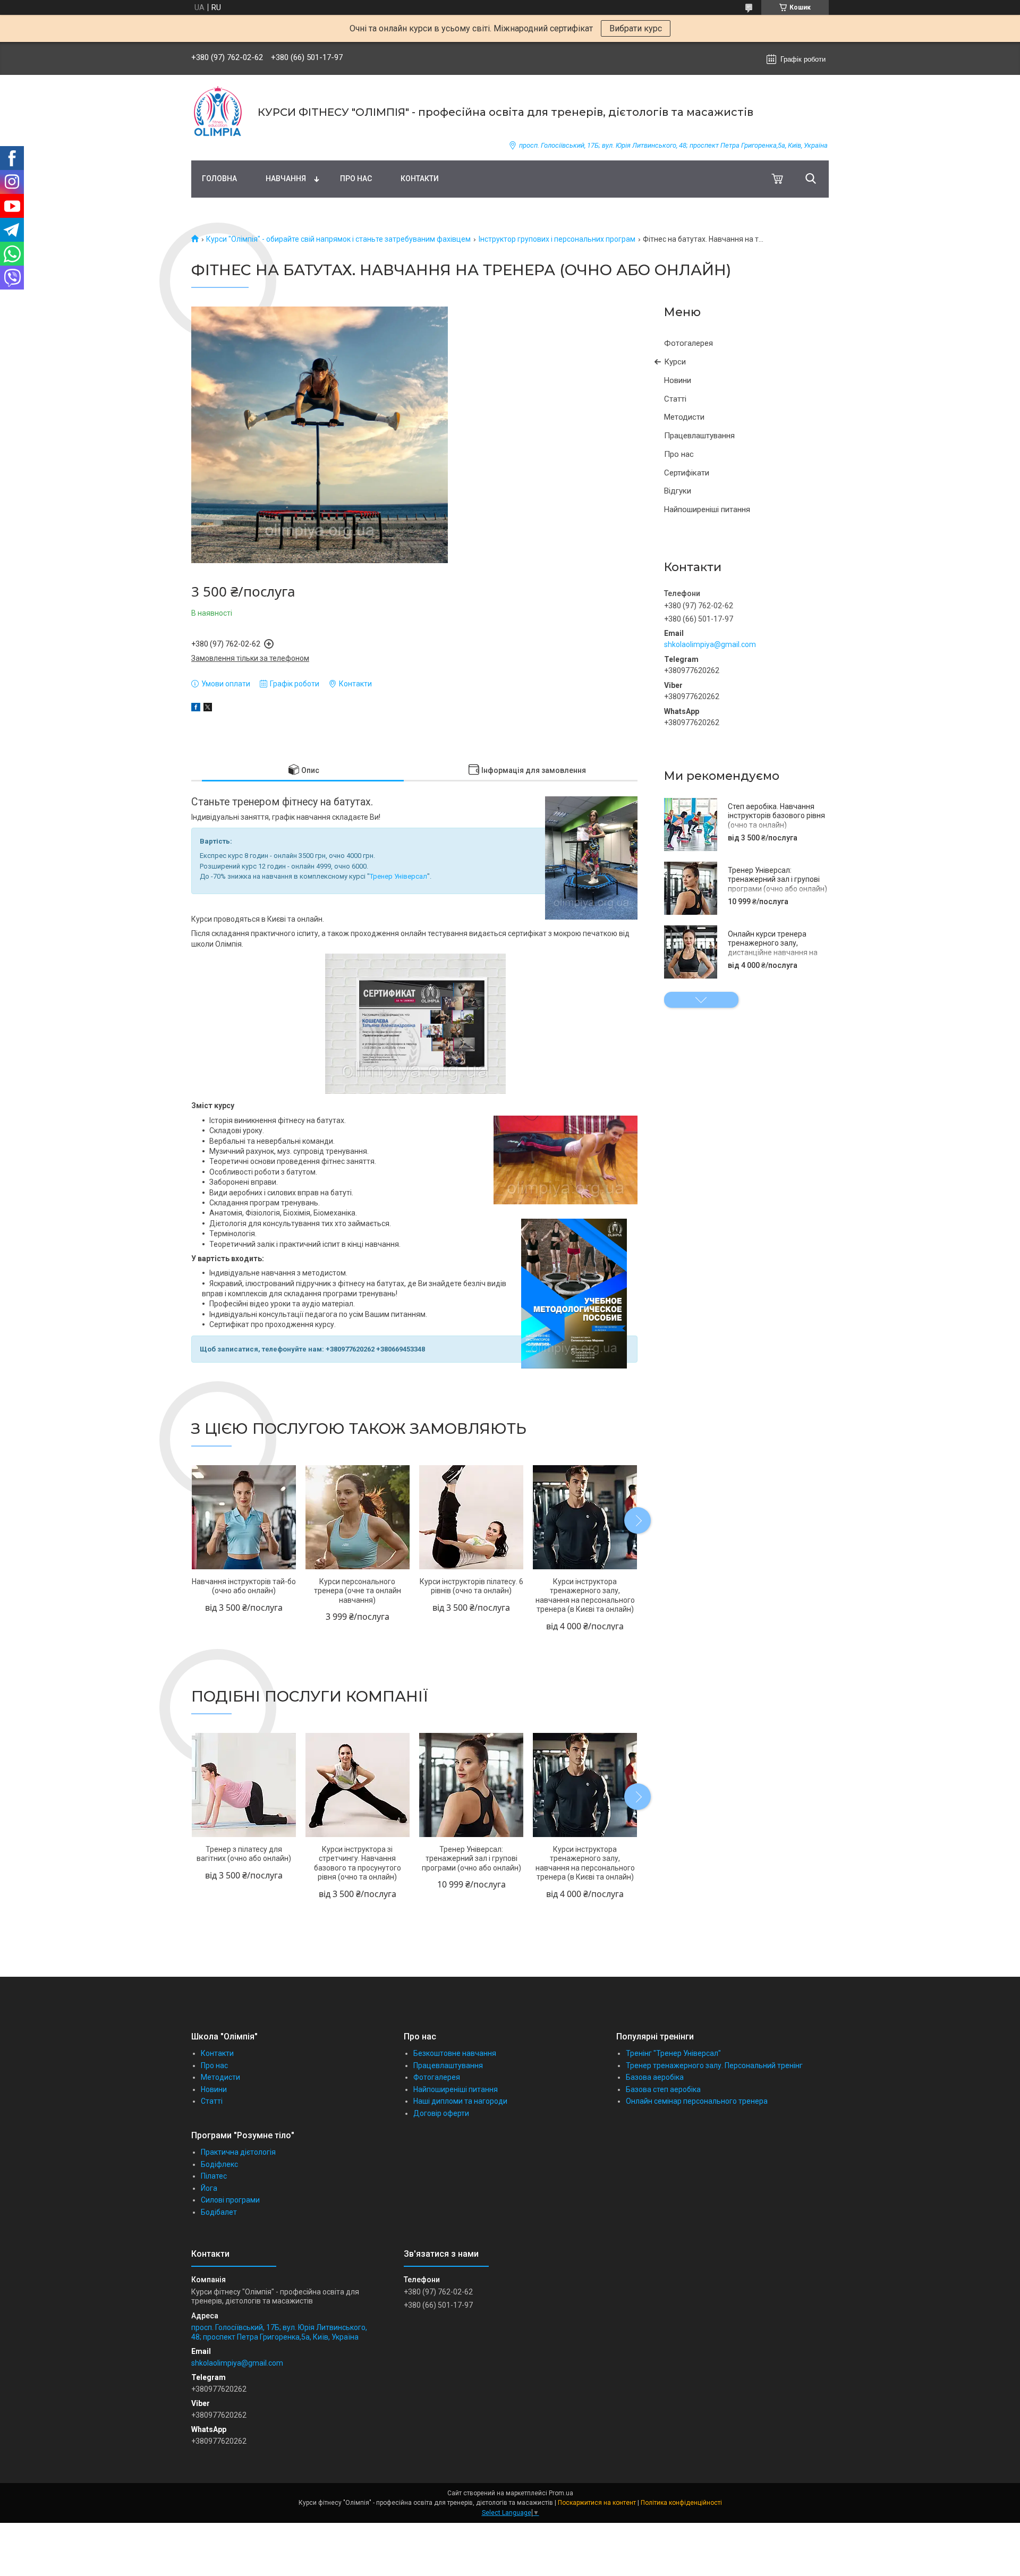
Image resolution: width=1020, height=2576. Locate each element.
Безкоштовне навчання (455, 2053)
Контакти (420, 178)
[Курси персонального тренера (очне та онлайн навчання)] (357, 1517)
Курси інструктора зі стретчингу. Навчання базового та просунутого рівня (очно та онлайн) (358, 1863)
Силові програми (230, 2200)
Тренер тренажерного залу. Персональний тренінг (714, 2065)
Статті (675, 399)
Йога (209, 2188)
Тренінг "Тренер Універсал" (673, 2053)
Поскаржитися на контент (597, 2503)
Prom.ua (561, 2493)
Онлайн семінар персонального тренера (697, 2101)
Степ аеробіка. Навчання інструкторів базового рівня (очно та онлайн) (776, 816)
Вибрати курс (636, 28)
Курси (675, 362)
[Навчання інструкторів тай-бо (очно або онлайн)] (244, 1517)
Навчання (286, 178)
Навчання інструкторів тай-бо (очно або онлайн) (244, 1586)
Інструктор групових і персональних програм (557, 239)
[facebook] (196, 709)
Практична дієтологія (238, 2152)
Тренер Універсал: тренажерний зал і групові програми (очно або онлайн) (777, 879)
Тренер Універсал (398, 876)
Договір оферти (441, 2113)
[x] (208, 709)
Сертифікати (687, 473)
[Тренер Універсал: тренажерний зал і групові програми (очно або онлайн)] (691, 888)
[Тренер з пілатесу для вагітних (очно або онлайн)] (244, 1785)
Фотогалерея (688, 343)
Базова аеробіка (655, 2077)
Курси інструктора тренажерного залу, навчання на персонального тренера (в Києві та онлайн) (585, 1596)
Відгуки (678, 491)
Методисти (684, 417)
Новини (678, 380)
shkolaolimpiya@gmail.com (710, 644)
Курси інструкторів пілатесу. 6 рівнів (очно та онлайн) (471, 1586)
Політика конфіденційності (681, 2503)
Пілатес (214, 2176)
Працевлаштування (699, 436)
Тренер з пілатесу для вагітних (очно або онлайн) (244, 1854)
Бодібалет (219, 2212)
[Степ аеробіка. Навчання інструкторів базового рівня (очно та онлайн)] (691, 824)
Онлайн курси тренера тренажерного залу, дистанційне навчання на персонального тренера (773, 948)
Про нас (356, 178)
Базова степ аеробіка (663, 2089)
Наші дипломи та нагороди (460, 2101)
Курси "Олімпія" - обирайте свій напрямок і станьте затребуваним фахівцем (338, 239)
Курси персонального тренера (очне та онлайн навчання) (358, 1591)
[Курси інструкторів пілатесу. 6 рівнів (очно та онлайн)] (471, 1517)
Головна (219, 178)
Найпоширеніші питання (707, 509)
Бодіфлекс (219, 2164)
